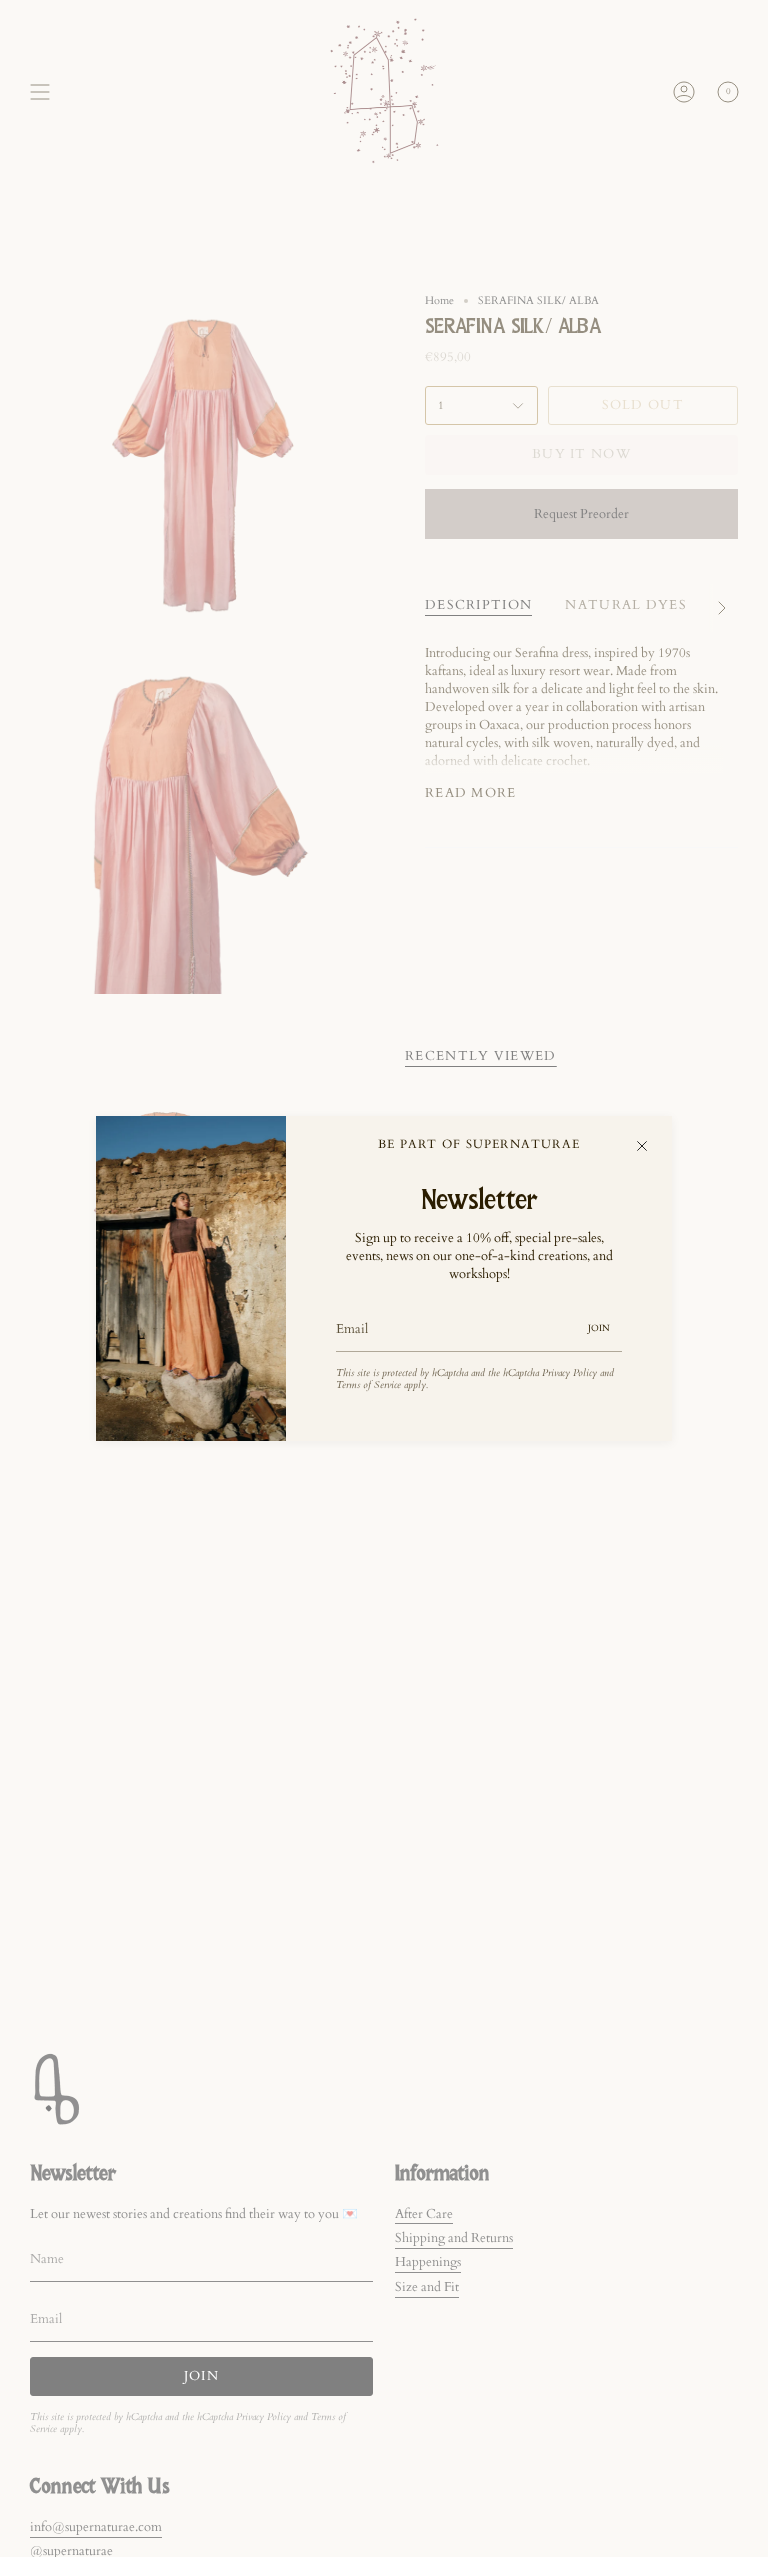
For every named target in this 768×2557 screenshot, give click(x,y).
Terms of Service (368, 1385)
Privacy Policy (569, 1373)
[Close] (642, 1146)
